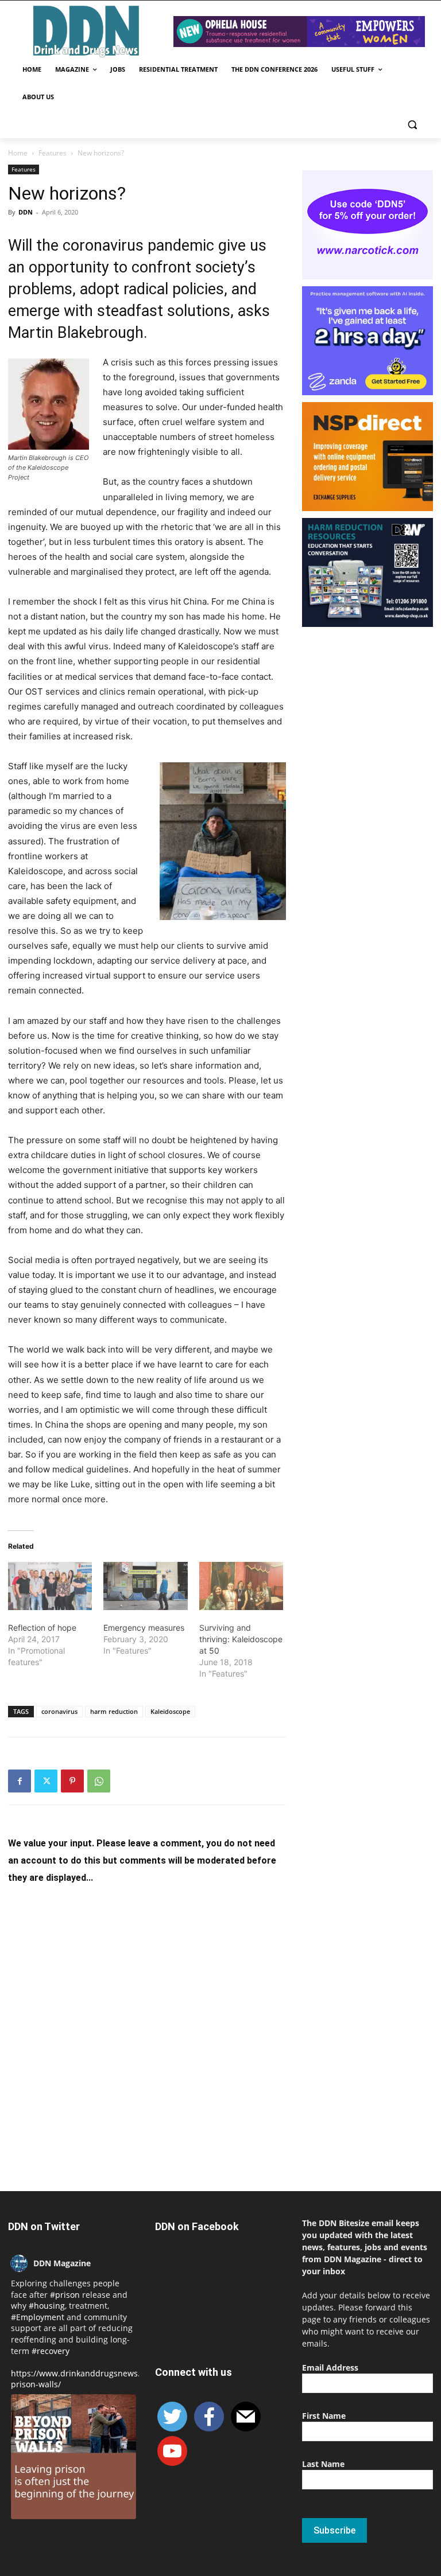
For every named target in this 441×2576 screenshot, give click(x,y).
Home (18, 153)
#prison (65, 2295)
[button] (412, 125)
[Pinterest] (72, 1781)
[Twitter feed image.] (73, 2457)
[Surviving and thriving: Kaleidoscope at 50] (241, 1586)
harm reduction (114, 1711)
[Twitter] (46, 1781)
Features (53, 153)
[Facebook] (20, 1781)
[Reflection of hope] (50, 1586)
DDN (26, 212)
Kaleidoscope (170, 1711)
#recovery (51, 2351)
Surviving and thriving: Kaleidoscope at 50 (241, 1639)
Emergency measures (144, 1628)
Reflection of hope (42, 1628)
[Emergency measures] (145, 1586)
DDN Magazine (62, 2263)
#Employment (38, 2317)
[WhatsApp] (99, 1781)
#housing (47, 2306)
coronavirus (59, 1711)
